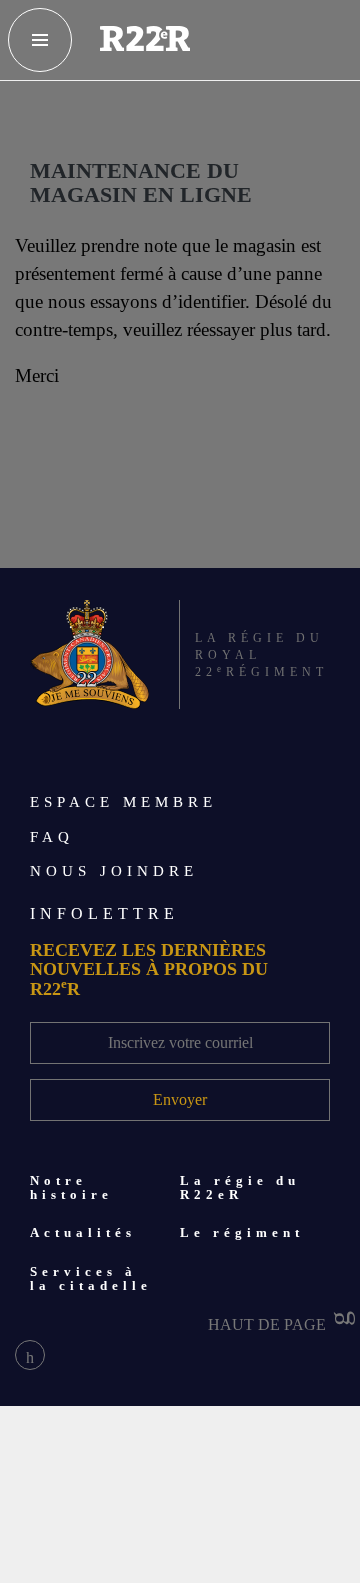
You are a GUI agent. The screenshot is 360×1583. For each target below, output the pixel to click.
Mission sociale (101, 1566)
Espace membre (123, 802)
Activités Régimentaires (131, 1434)
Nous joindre (114, 871)
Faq (52, 837)
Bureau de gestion (111, 1522)
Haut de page (269, 1324)
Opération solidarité (121, 1478)
